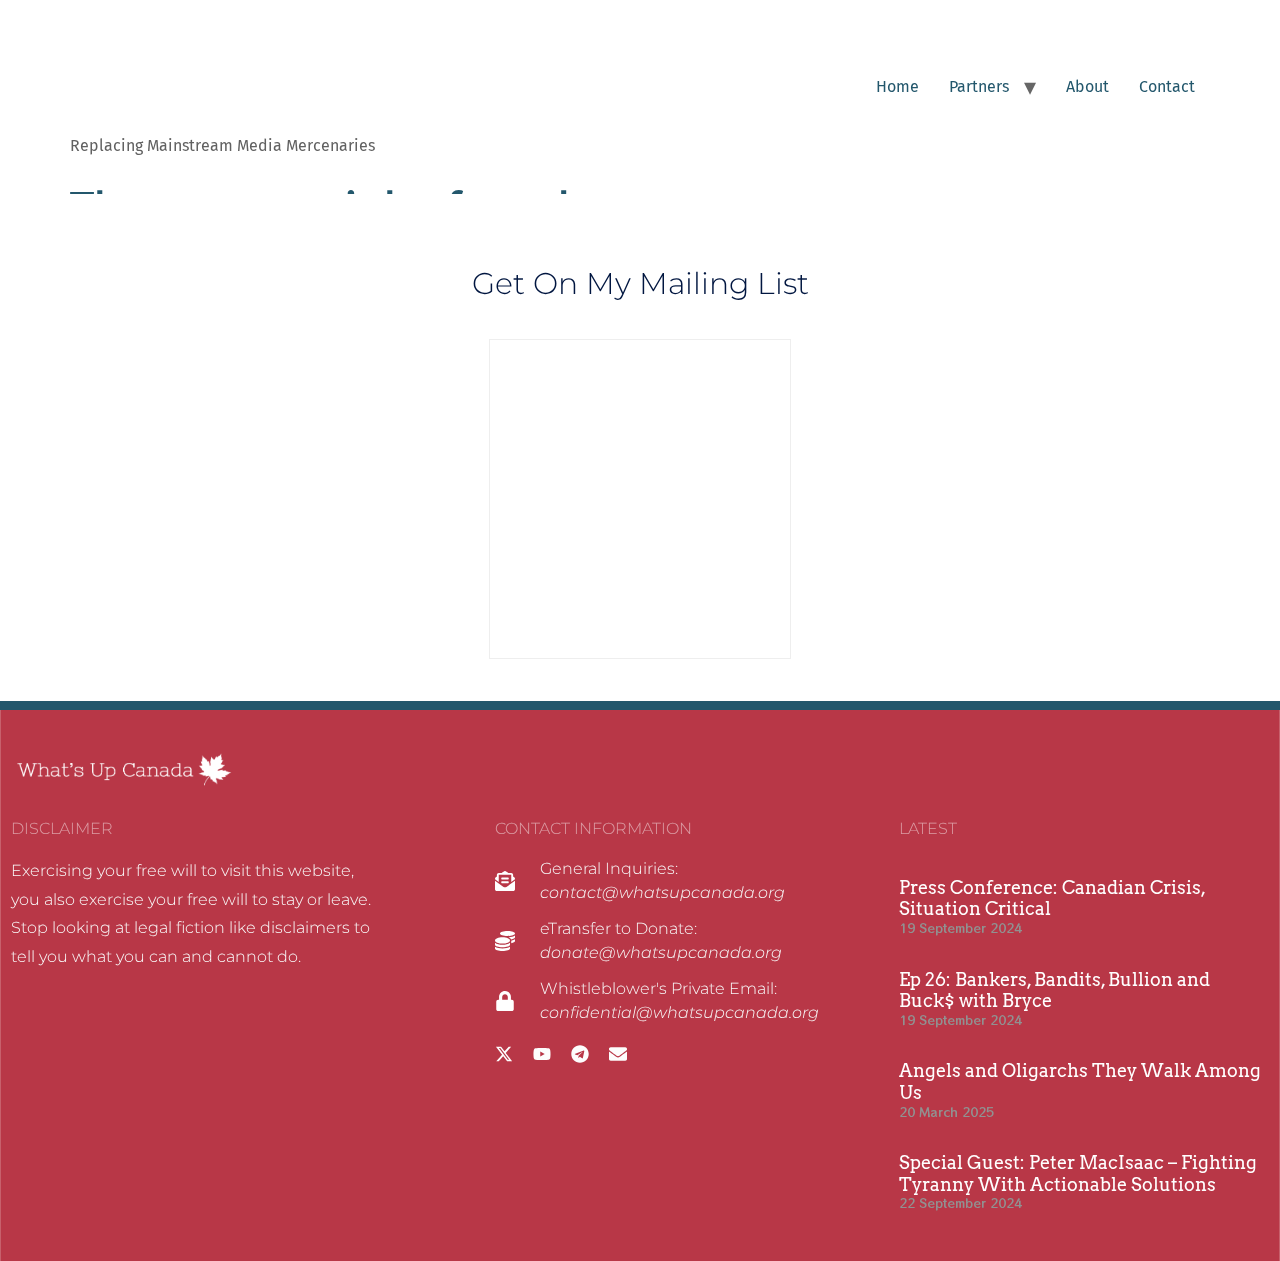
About (1087, 86)
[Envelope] (618, 1054)
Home (897, 86)
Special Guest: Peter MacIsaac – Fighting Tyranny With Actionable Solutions (1078, 1173)
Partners (979, 86)
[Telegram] (580, 1054)
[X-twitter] (504, 1054)
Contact (1167, 86)
